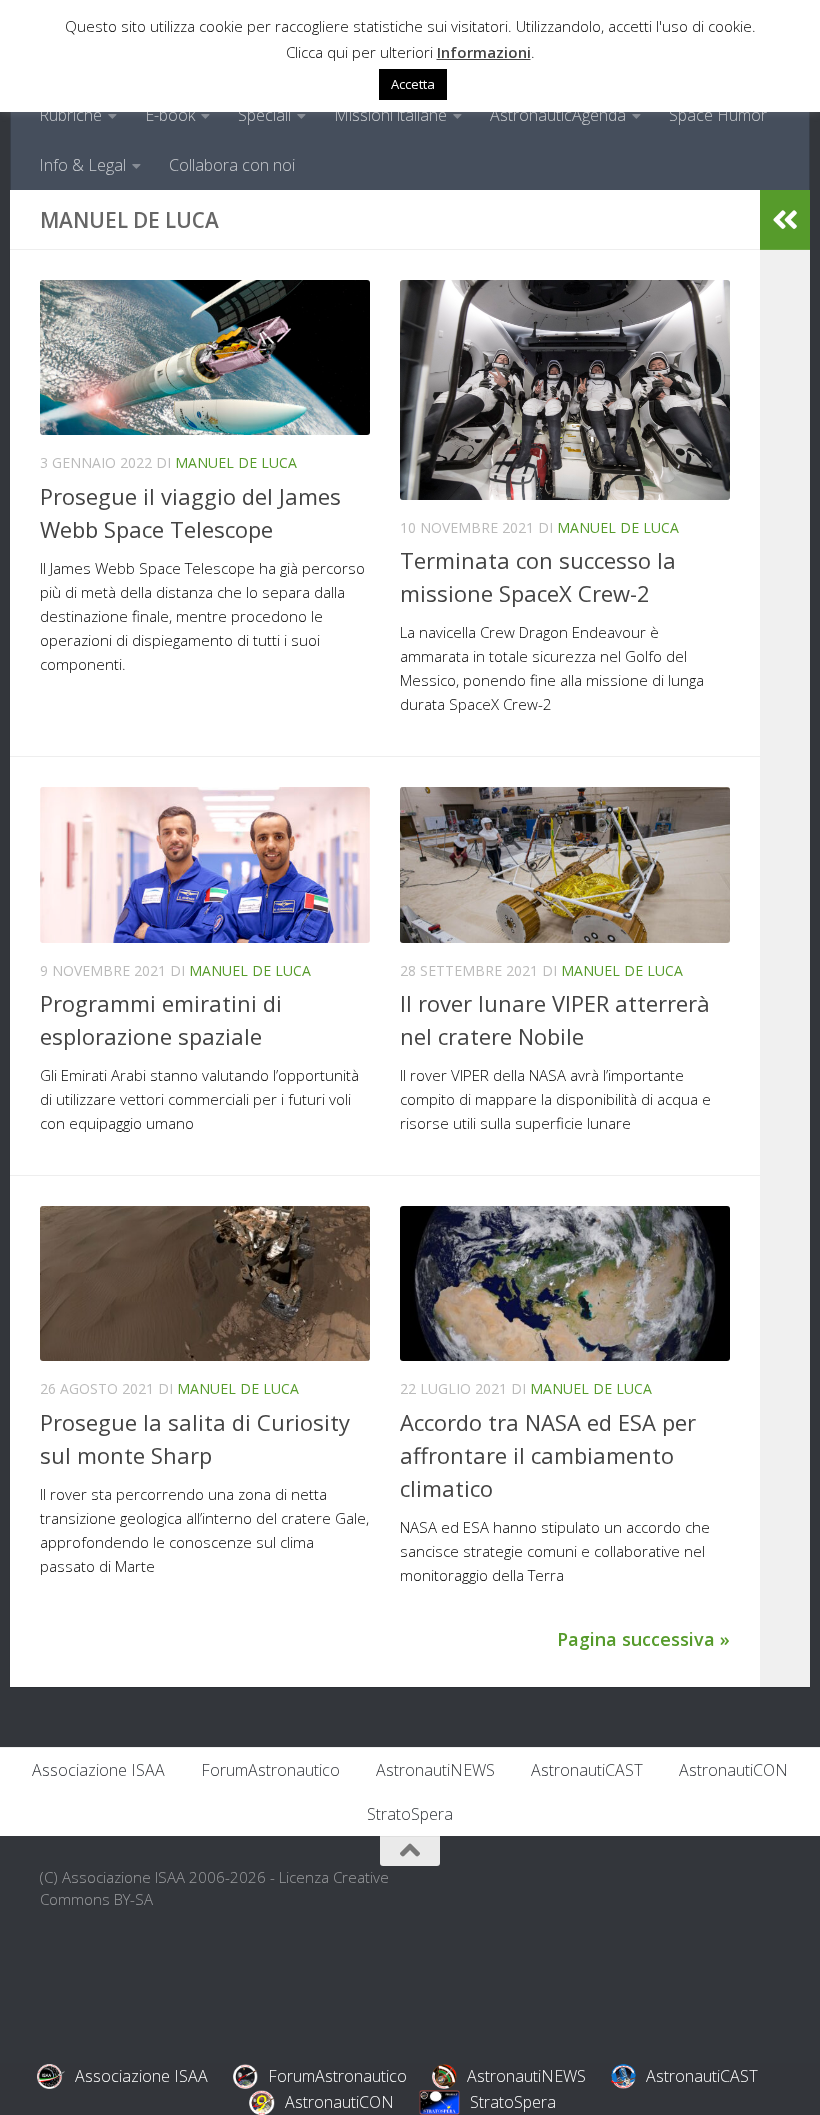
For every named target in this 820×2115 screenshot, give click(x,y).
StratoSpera (410, 1814)
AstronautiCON (733, 1770)
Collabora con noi (232, 165)
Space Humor (718, 115)
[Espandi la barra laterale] (785, 220)
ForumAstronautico (270, 1770)
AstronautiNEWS (435, 1770)
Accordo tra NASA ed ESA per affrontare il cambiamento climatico (548, 1455)
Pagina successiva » (643, 1639)
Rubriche (70, 115)
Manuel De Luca (236, 462)
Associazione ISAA (98, 1770)
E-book (170, 115)
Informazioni (484, 52)
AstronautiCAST (587, 1770)
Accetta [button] (413, 84)
